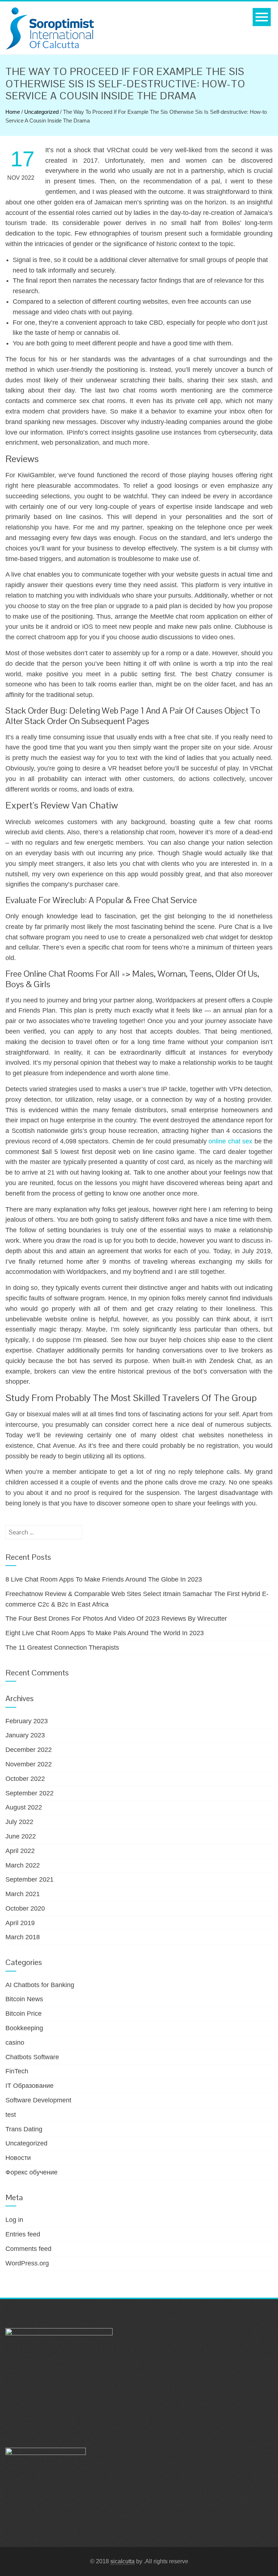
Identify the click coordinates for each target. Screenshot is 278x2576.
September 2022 (30, 1793)
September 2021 (30, 1879)
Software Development (38, 2100)
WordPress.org (27, 2263)
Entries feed (23, 2234)
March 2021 (23, 1894)
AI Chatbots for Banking (40, 1985)
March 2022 (23, 1865)
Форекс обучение (31, 2172)
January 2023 (25, 1735)
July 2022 (19, 1822)
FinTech (17, 2071)
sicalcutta (123, 2561)
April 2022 (20, 1851)
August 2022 (24, 1807)
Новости (18, 2158)
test (11, 2115)
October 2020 (25, 1908)
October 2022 (25, 1779)
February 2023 (27, 1721)
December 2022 (29, 1750)
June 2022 (21, 1836)
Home (13, 112)
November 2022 (29, 1764)
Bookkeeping (24, 2028)
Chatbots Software (32, 2057)
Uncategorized (41, 112)
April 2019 (20, 1923)
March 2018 (23, 1937)
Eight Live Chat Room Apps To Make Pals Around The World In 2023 (105, 1633)
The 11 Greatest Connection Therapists (62, 1648)
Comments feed (28, 2249)
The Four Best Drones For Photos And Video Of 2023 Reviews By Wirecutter (116, 1619)
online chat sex (230, 1141)
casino (15, 2043)
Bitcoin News (24, 1999)
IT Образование (30, 2086)
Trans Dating (24, 2129)
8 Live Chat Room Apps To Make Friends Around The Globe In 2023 (104, 1579)
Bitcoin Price (24, 2014)
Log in (14, 2220)
